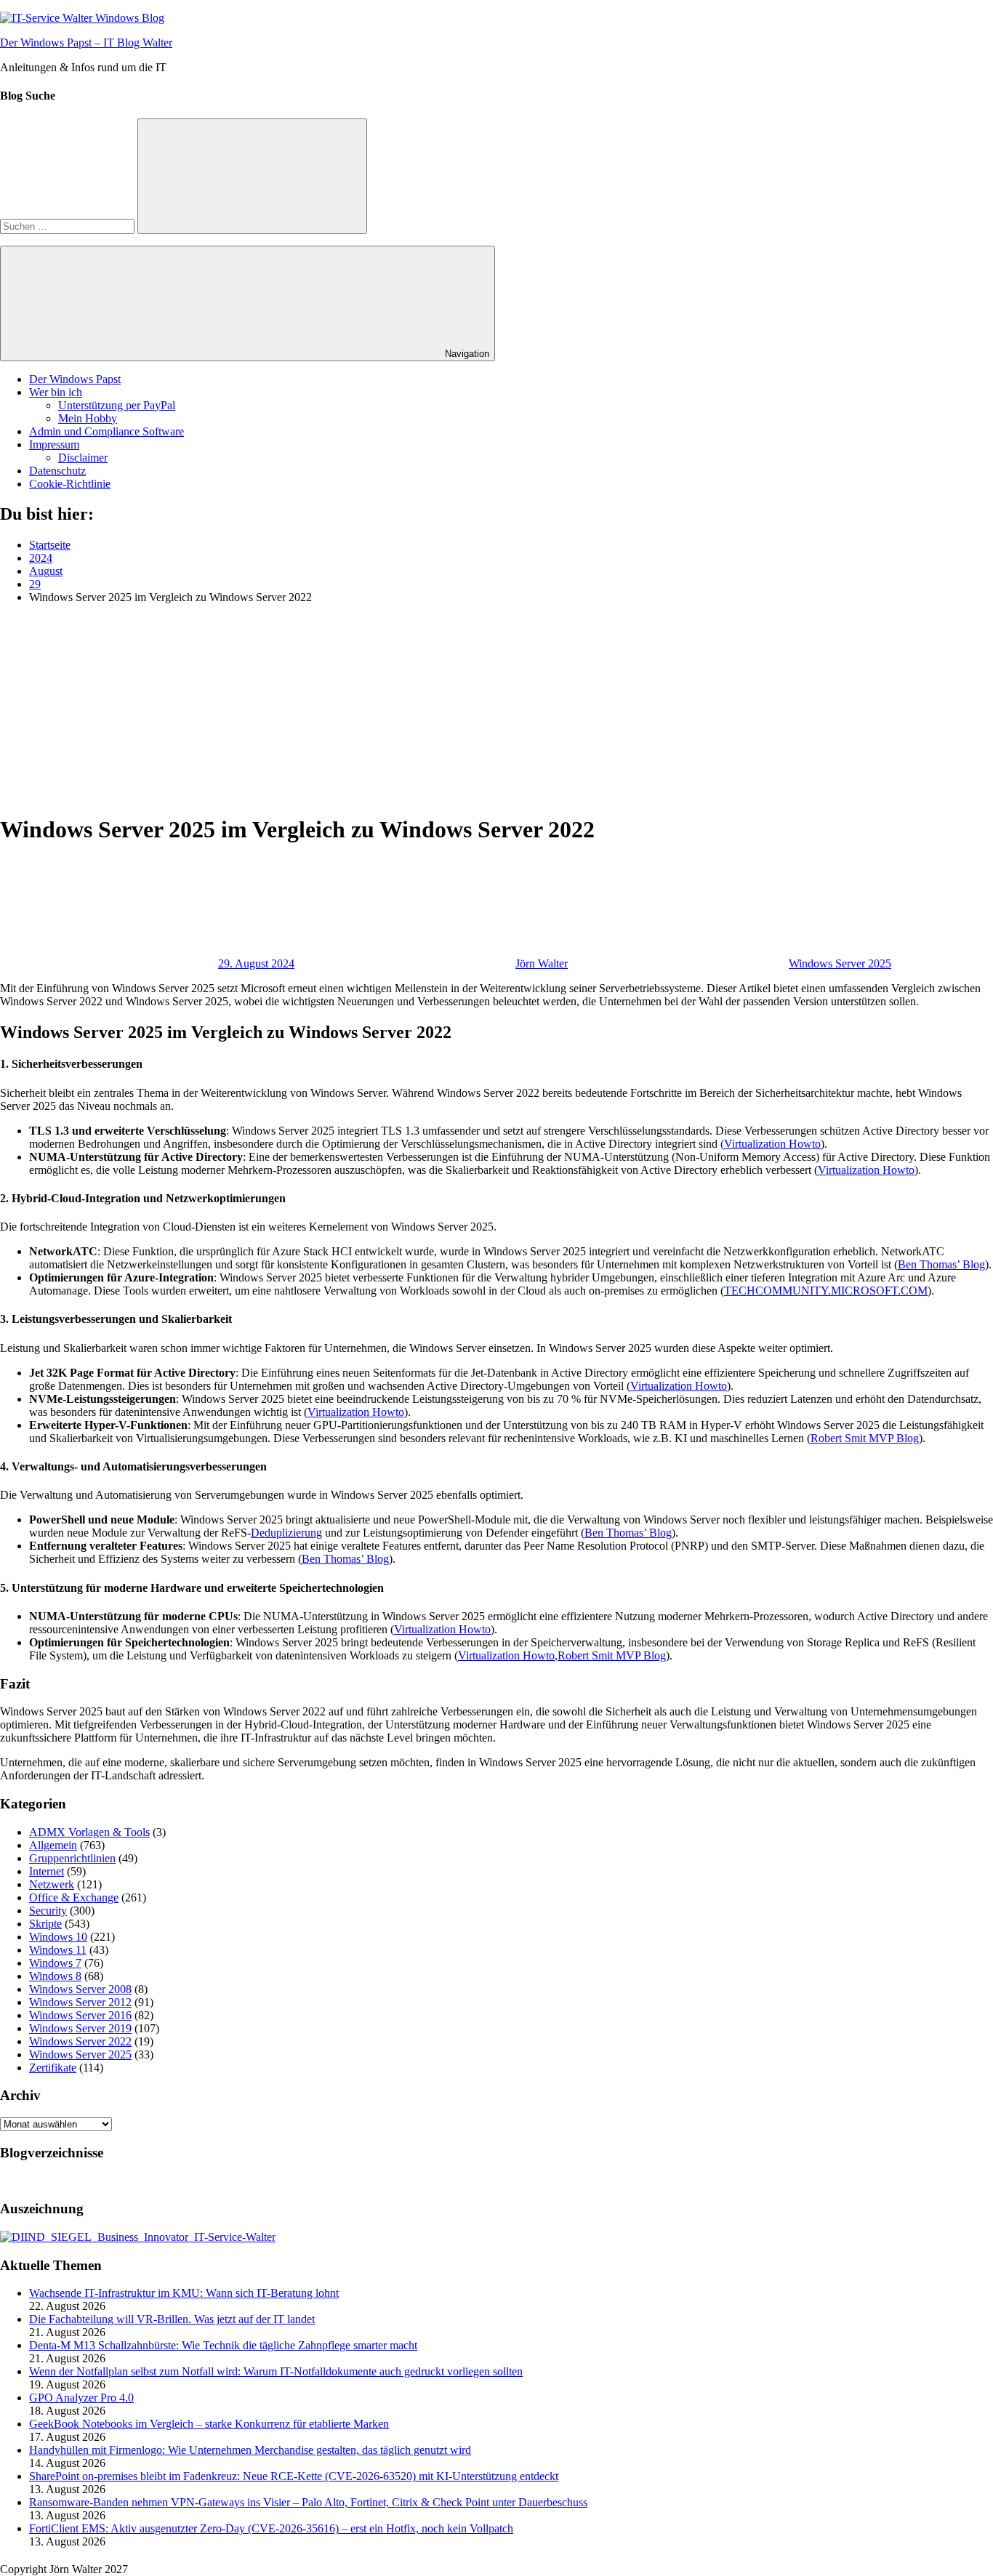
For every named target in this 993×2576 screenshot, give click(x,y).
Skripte (45, 1924)
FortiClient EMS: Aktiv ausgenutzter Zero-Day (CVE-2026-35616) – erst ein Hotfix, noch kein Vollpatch (271, 2528)
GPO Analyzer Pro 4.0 (81, 2398)
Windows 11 (58, 1950)
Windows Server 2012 (80, 2002)
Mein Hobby (88, 418)
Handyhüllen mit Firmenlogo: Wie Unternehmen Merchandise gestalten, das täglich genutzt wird (250, 2450)
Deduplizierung (286, 1533)
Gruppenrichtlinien (72, 1858)
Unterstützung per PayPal (117, 405)
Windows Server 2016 (80, 2015)
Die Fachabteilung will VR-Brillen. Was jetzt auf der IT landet (172, 2319)
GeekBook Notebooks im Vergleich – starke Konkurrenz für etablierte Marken (209, 2424)
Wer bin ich (56, 392)
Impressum (54, 444)
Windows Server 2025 (840, 963)
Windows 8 (55, 1976)
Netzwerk (52, 1884)
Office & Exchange (74, 1897)
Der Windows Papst (75, 379)
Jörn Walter (542, 963)
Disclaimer (83, 458)
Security (48, 1911)
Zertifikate (53, 2068)
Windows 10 (58, 1937)
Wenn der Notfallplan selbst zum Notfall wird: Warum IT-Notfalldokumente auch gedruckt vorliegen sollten (276, 2371)
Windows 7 (55, 1963)
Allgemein (53, 1845)
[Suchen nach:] (69, 226)
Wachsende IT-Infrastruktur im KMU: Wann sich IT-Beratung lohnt (184, 2293)
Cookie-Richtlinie (70, 484)
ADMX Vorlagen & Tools (89, 1832)
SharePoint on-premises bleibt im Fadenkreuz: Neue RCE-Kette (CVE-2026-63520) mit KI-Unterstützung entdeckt (294, 2476)
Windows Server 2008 (80, 1989)
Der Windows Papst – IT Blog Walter (86, 43)
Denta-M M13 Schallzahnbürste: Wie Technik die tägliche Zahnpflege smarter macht (223, 2345)
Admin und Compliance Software (106, 431)
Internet (47, 1871)
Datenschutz (57, 471)
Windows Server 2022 (80, 2041)
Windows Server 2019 (80, 2028)
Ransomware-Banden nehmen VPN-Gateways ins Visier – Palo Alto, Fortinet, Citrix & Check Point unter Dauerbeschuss (308, 2502)
